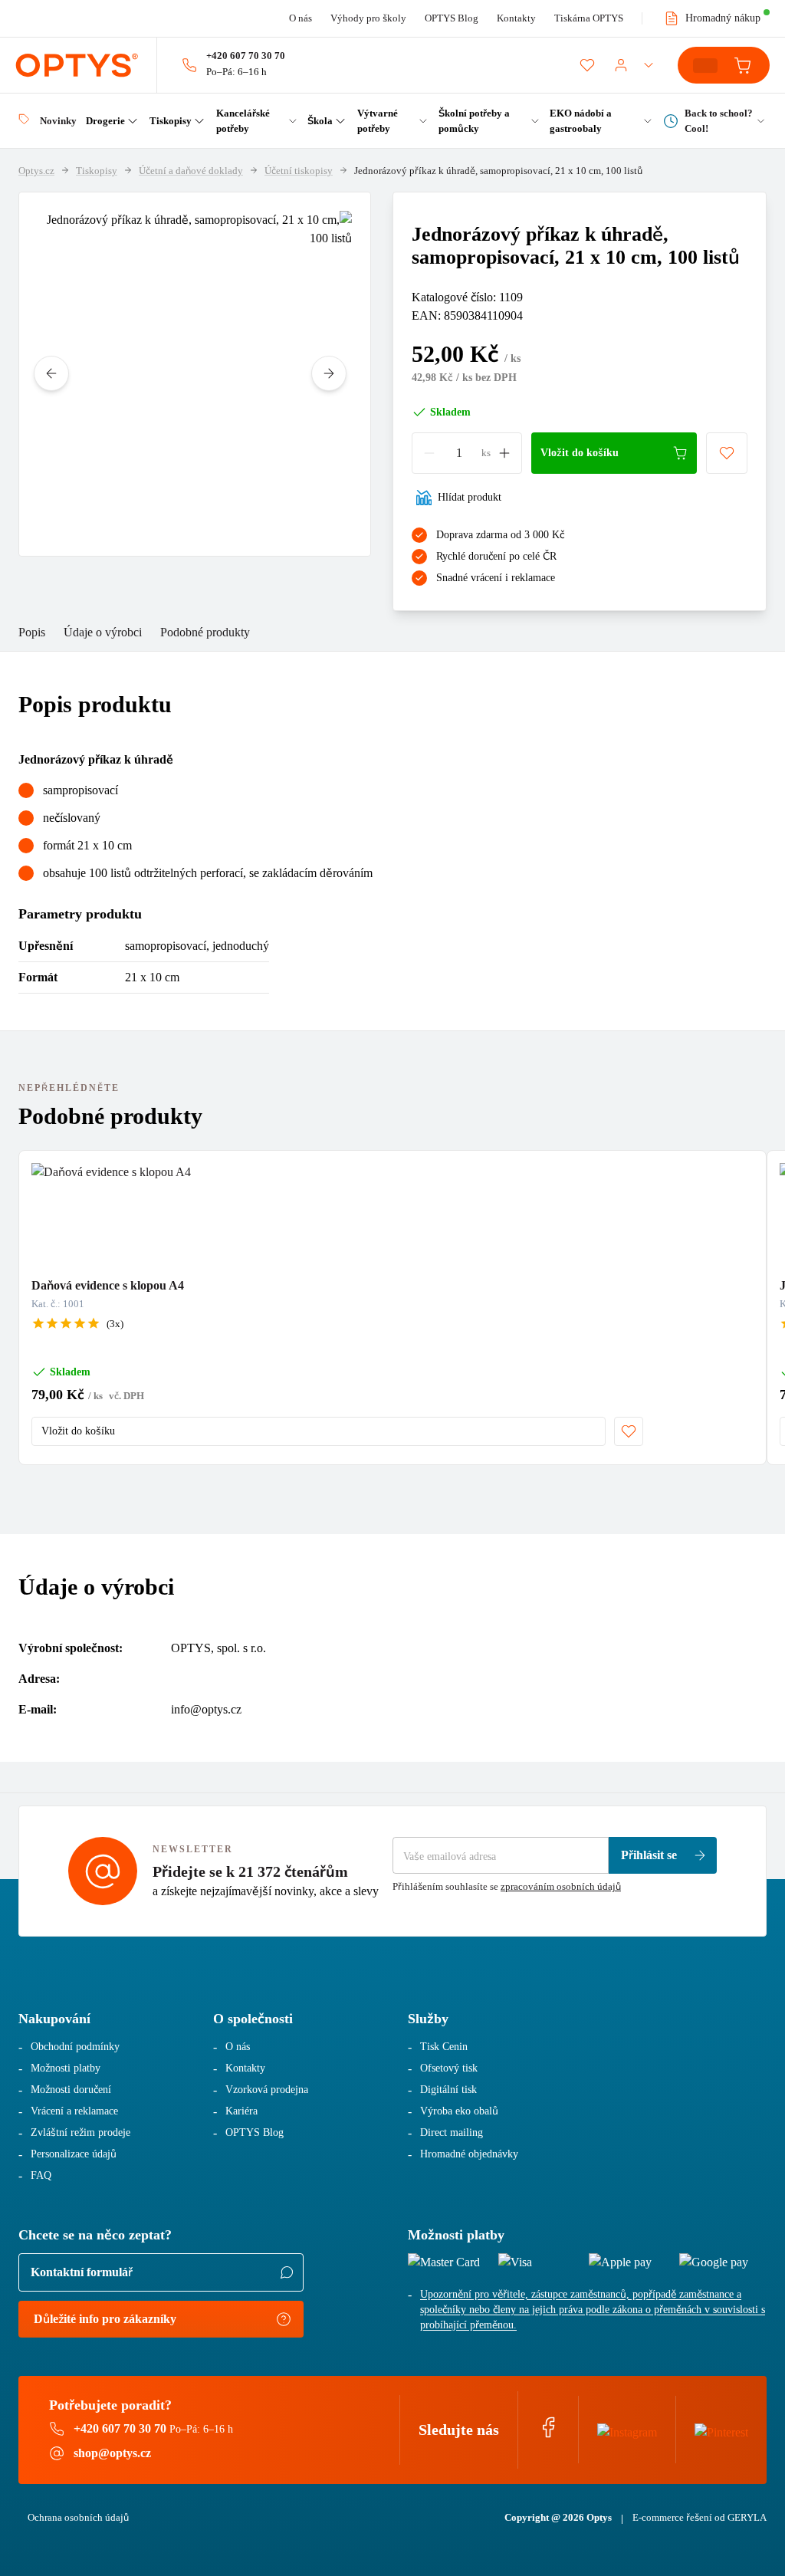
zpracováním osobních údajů (561, 1886)
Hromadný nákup (723, 18)
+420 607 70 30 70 (246, 56)
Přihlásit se (649, 1855)
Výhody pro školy (368, 18)
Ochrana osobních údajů (78, 2517)
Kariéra (241, 2111)
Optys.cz (36, 171)
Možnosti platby (66, 2068)
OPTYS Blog (452, 18)
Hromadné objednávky (469, 2154)
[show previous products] (51, 373)
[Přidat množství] (504, 453)
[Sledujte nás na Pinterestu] (721, 2429)
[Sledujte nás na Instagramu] (627, 2429)
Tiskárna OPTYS (589, 18)
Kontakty (516, 18)
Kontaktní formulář (82, 2272)
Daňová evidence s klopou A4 (108, 1285)
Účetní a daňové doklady (191, 171)
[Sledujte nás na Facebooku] (548, 2435)
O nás (301, 18)
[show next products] (329, 373)
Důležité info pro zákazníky (105, 2319)
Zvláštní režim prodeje (80, 2132)
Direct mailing (452, 2132)
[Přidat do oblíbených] (727, 453)
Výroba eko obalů (459, 2111)
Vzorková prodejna (267, 2090)
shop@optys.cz (112, 2453)
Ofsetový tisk (449, 2068)
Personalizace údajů (74, 2154)
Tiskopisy (97, 171)
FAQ (41, 2175)
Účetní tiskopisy (299, 171)
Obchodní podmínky (75, 2047)
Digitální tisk (448, 2090)
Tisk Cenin (444, 2047)
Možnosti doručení (71, 2090)
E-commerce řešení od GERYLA (700, 2517)
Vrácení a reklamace (74, 2111)
